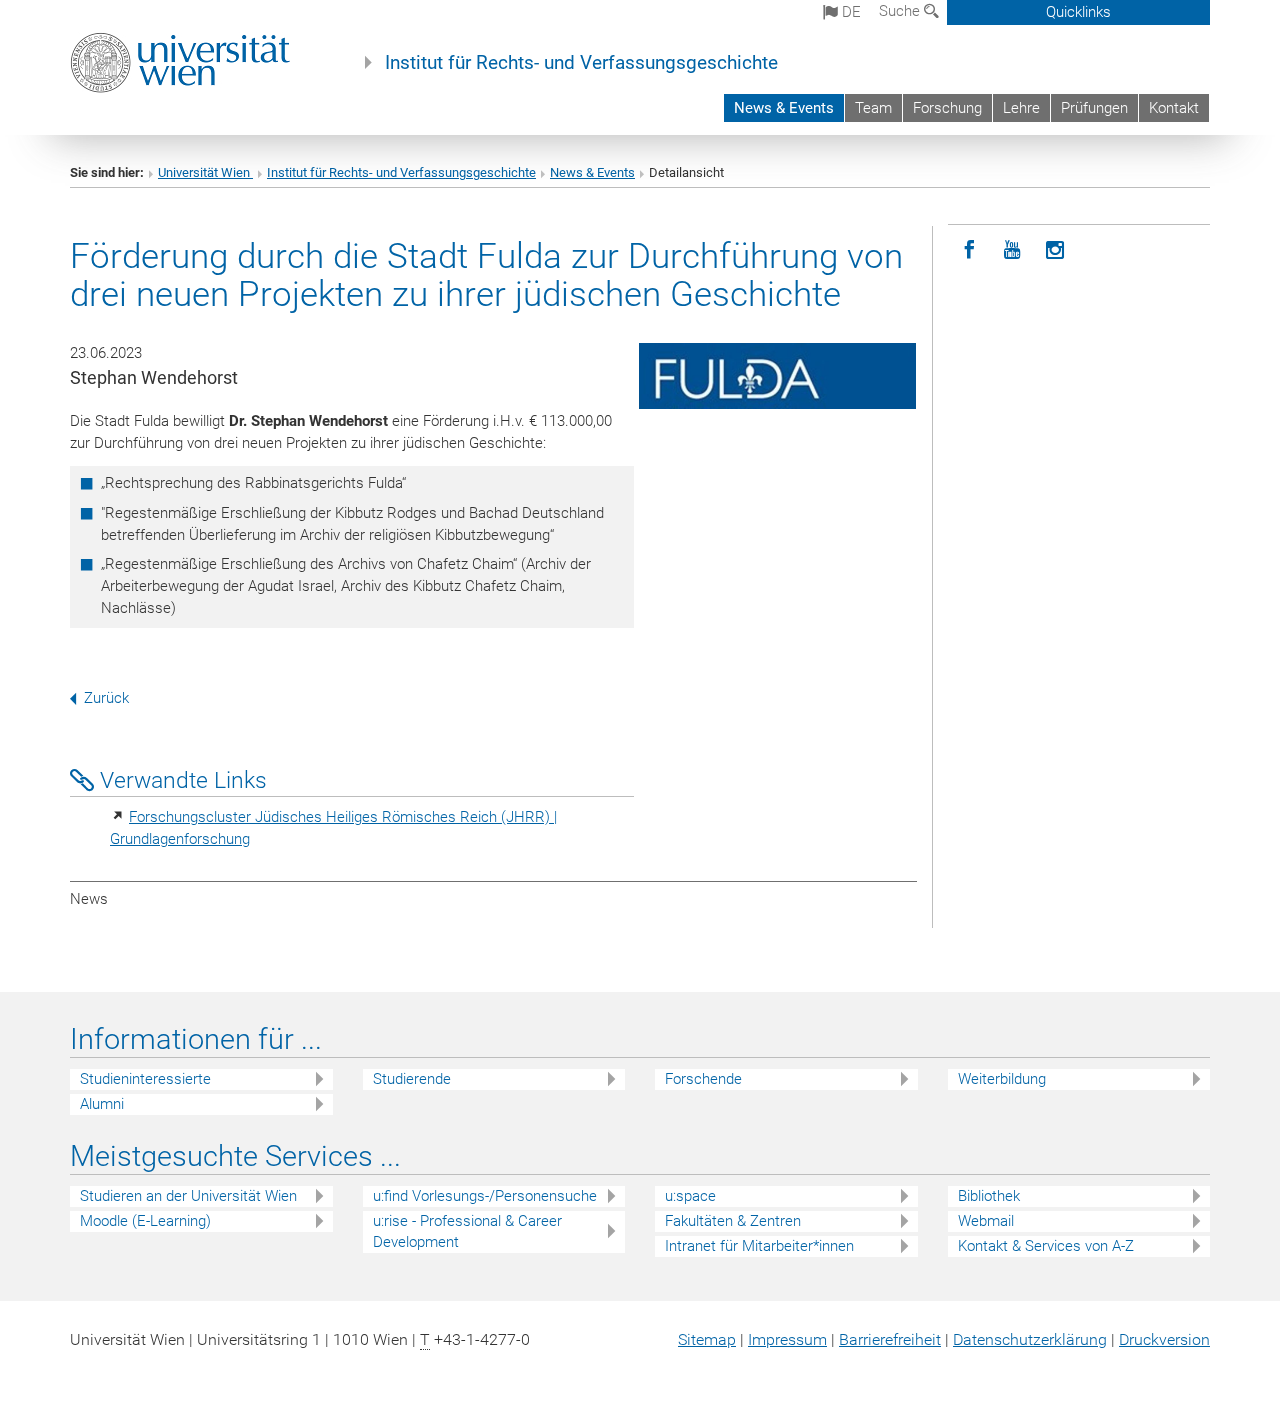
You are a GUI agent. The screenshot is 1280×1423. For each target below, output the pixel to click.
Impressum (787, 1339)
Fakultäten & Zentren (733, 1221)
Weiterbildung (1002, 1079)
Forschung (947, 108)
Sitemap (707, 1339)
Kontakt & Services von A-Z (1046, 1246)
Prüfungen (1094, 108)
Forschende (703, 1079)
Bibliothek (989, 1196)
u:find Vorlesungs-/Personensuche (485, 1196)
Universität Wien (205, 172)
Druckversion (1164, 1339)
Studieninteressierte (145, 1079)
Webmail (986, 1221)
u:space (690, 1196)
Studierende (412, 1079)
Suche (901, 11)
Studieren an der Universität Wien (188, 1196)
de (849, 12)
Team (873, 108)
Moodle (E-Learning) (145, 1221)
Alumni (102, 1104)
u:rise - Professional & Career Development (467, 1231)
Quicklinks (1078, 12)
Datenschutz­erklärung (1030, 1339)
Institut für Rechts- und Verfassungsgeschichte (581, 63)
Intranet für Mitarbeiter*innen (759, 1246)
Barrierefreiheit (890, 1339)
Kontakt (1174, 108)
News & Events (784, 108)
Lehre (1021, 108)
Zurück (106, 698)
